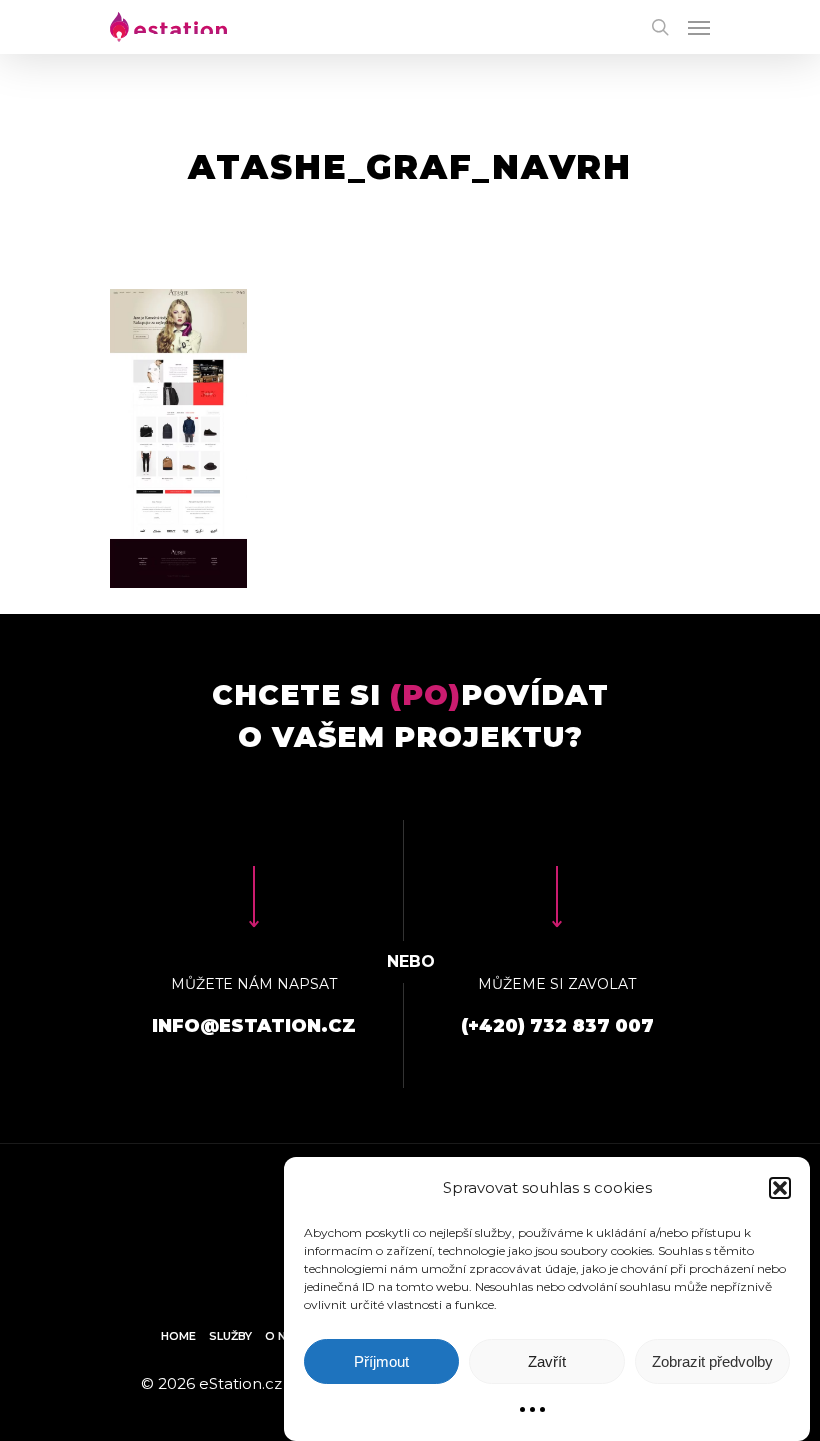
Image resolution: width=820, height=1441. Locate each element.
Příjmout (381, 1361)
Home (178, 1336)
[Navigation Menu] (699, 27)
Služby (230, 1336)
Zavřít (547, 1361)
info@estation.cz (254, 1026)
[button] (780, 1188)
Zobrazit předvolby (712, 1361)
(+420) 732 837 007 (557, 1026)
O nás (283, 1336)
